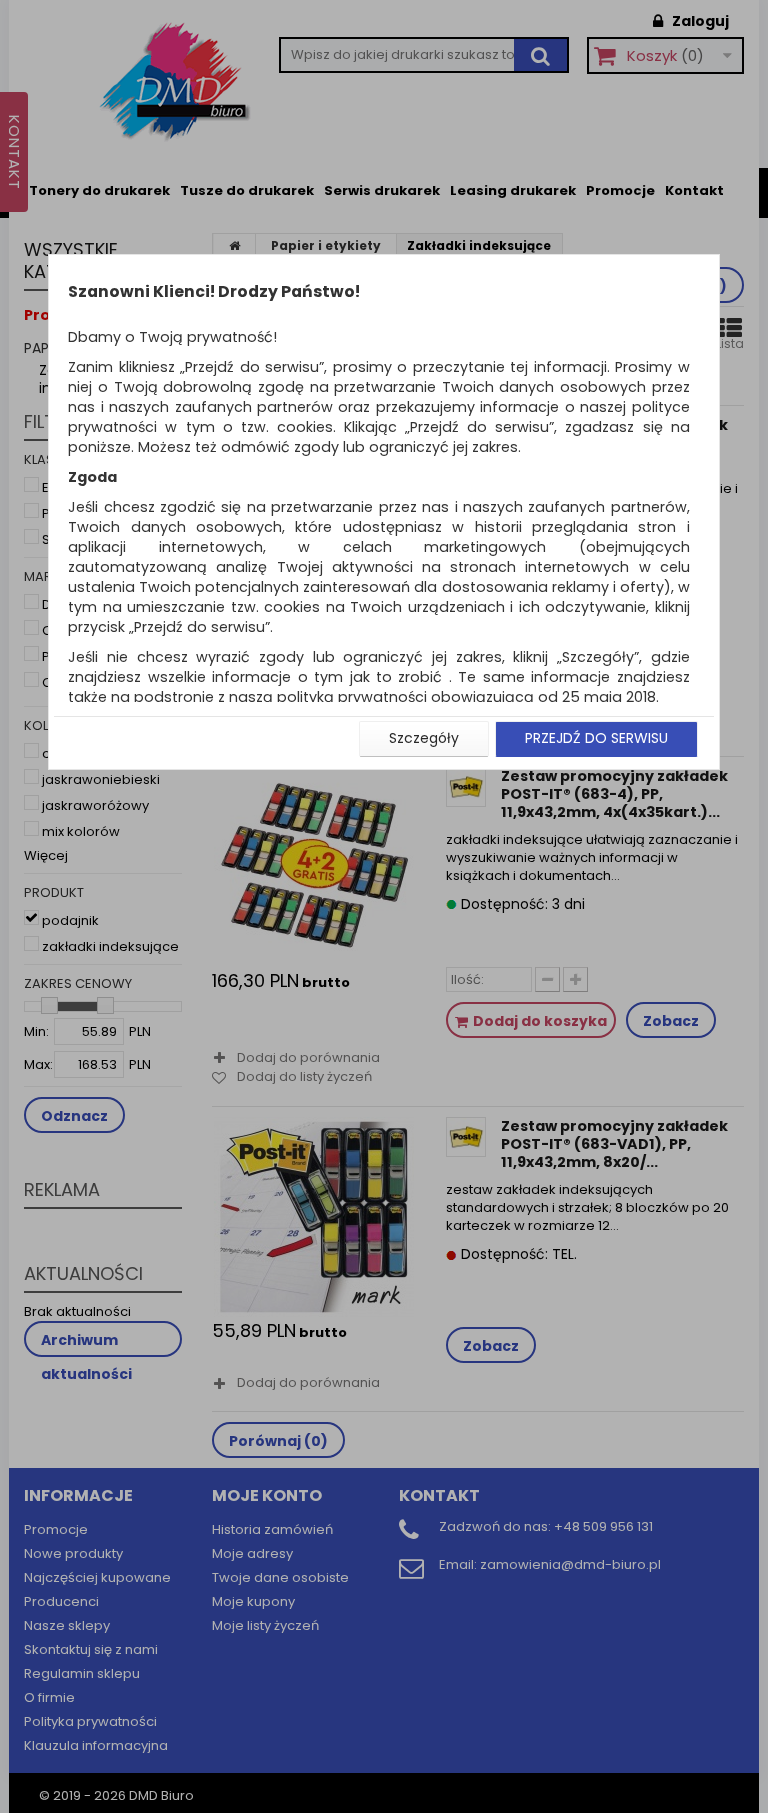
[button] (424, 739)
